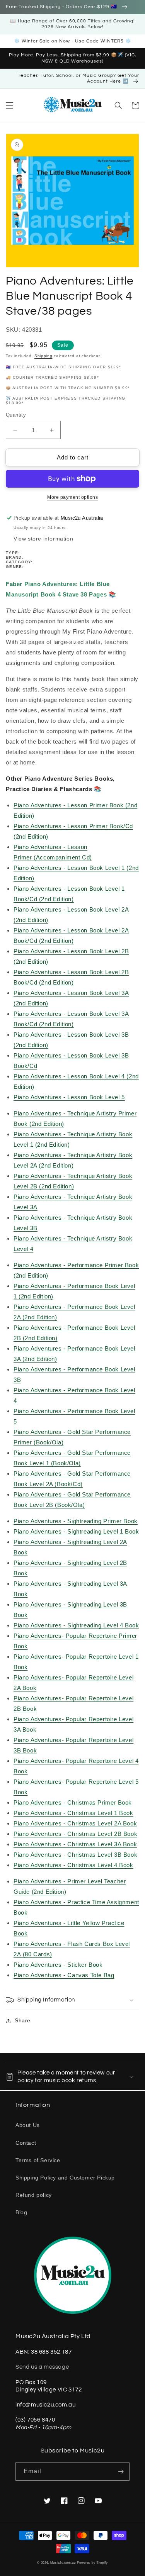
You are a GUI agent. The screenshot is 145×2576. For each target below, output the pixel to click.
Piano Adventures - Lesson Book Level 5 (69, 1097)
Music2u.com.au (63, 2562)
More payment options (72, 497)
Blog (21, 2212)
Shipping (43, 356)
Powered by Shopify (92, 2562)
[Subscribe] (121, 2472)
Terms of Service (38, 2160)
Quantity (16, 415)
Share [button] (23, 2020)
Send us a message (42, 2367)
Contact (26, 2143)
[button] (10, 105)
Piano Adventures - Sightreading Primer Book (76, 1521)
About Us (28, 2125)
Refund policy (34, 2195)
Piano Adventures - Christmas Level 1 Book (73, 1813)
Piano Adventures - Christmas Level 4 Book (73, 1865)
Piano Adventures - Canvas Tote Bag (64, 1975)
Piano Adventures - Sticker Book (58, 1965)
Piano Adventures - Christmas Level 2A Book (75, 1823)
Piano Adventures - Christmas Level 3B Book (75, 1855)
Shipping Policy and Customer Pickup (65, 2178)
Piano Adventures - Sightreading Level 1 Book (76, 1531)
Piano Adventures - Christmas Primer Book (73, 1802)
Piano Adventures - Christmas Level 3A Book (75, 1844)
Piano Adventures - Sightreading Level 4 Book (76, 1625)
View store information (43, 539)
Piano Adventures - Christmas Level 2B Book (75, 1834)
